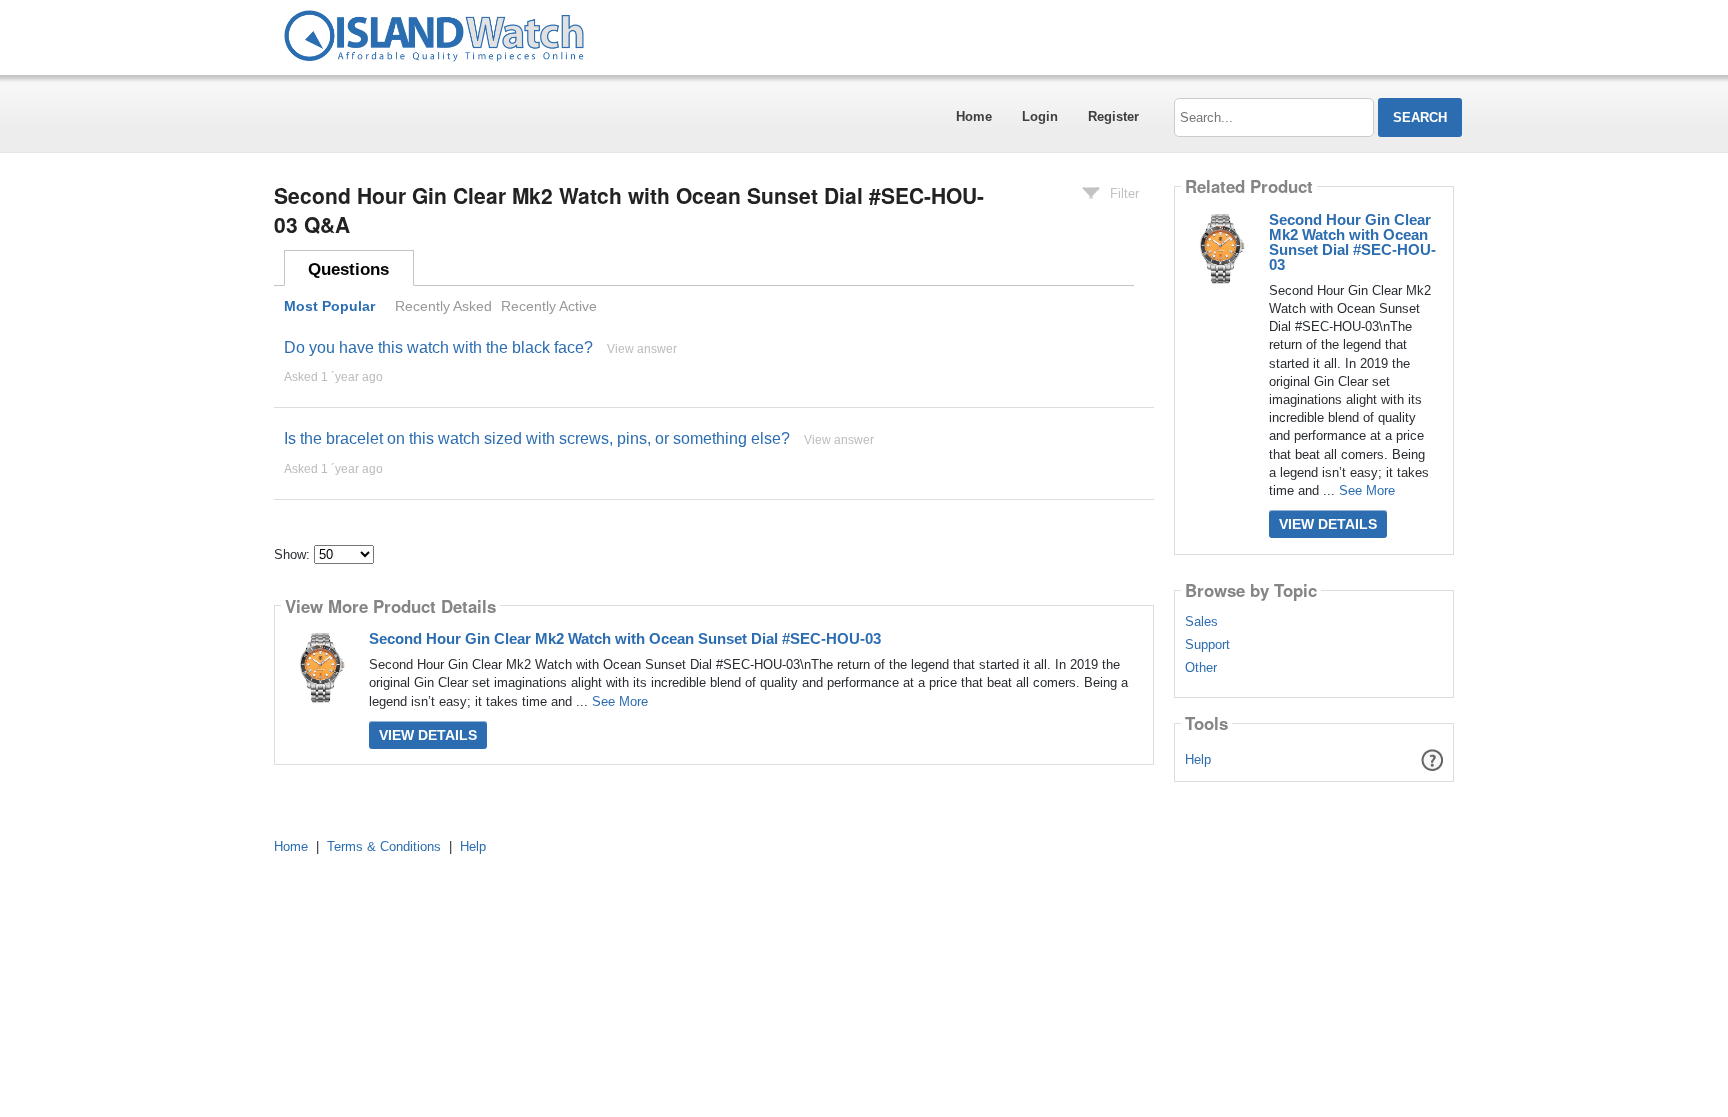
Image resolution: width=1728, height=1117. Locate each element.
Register (1113, 116)
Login (1040, 116)
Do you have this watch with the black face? (438, 347)
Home (974, 116)
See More (620, 701)
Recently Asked (443, 306)
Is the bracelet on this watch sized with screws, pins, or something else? (537, 438)
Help (1198, 759)
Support (1207, 645)
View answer (642, 349)
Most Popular (329, 306)
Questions (348, 269)
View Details (428, 735)
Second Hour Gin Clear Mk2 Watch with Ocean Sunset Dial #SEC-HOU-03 (625, 638)
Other (1201, 668)
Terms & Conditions (384, 846)
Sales (1201, 622)
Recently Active (549, 306)
